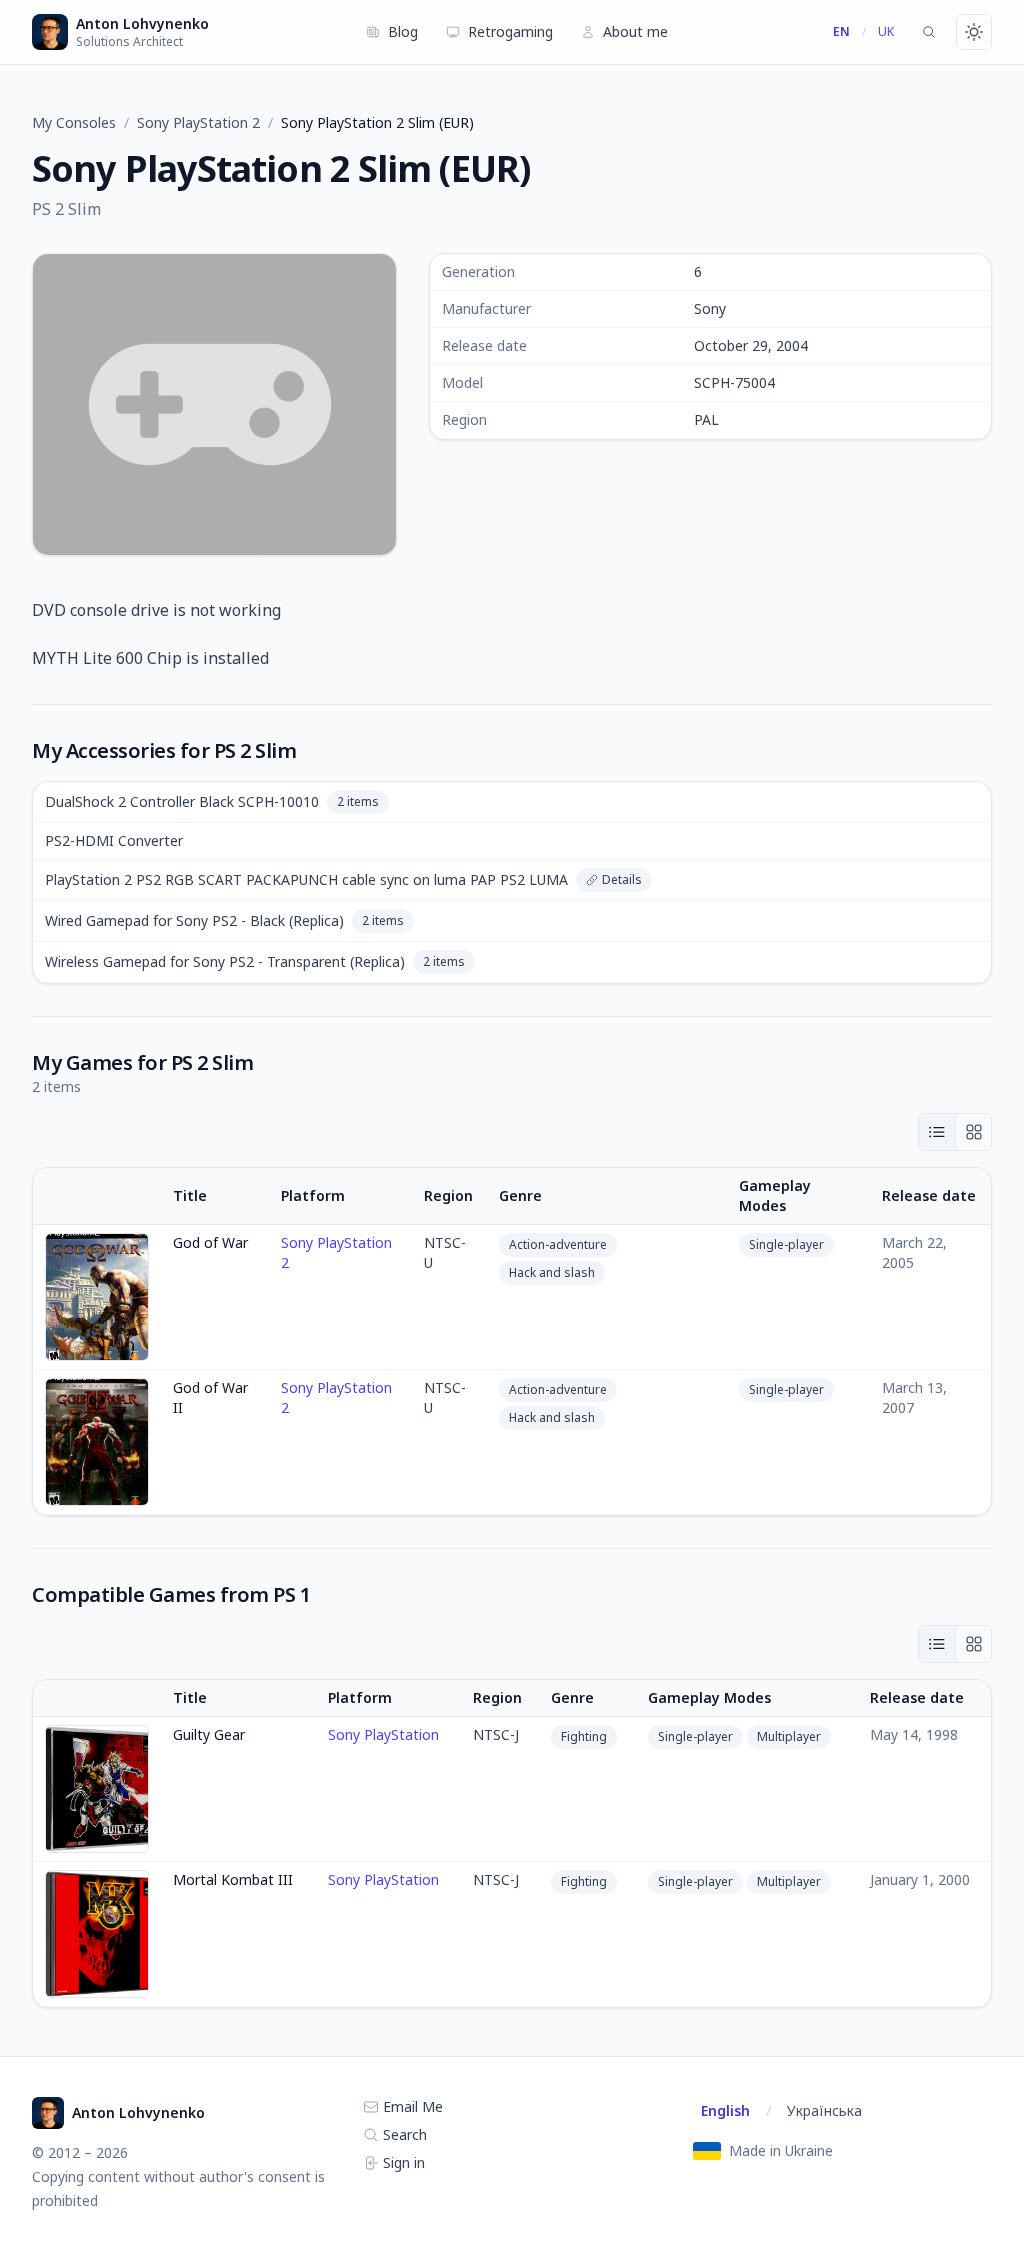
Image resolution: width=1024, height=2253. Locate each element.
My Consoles (74, 122)
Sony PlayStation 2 (198, 122)
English (725, 2110)
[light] (974, 32)
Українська (824, 2110)
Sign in (402, 2162)
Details (622, 879)
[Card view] (973, 1132)
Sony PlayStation (383, 1734)
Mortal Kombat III (233, 1879)
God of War (210, 1242)
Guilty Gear (209, 1734)
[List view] (937, 1132)
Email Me (411, 2106)
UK (886, 31)
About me (635, 31)
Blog (403, 31)
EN (841, 31)
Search (403, 2134)
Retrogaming (510, 31)
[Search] (929, 32)
